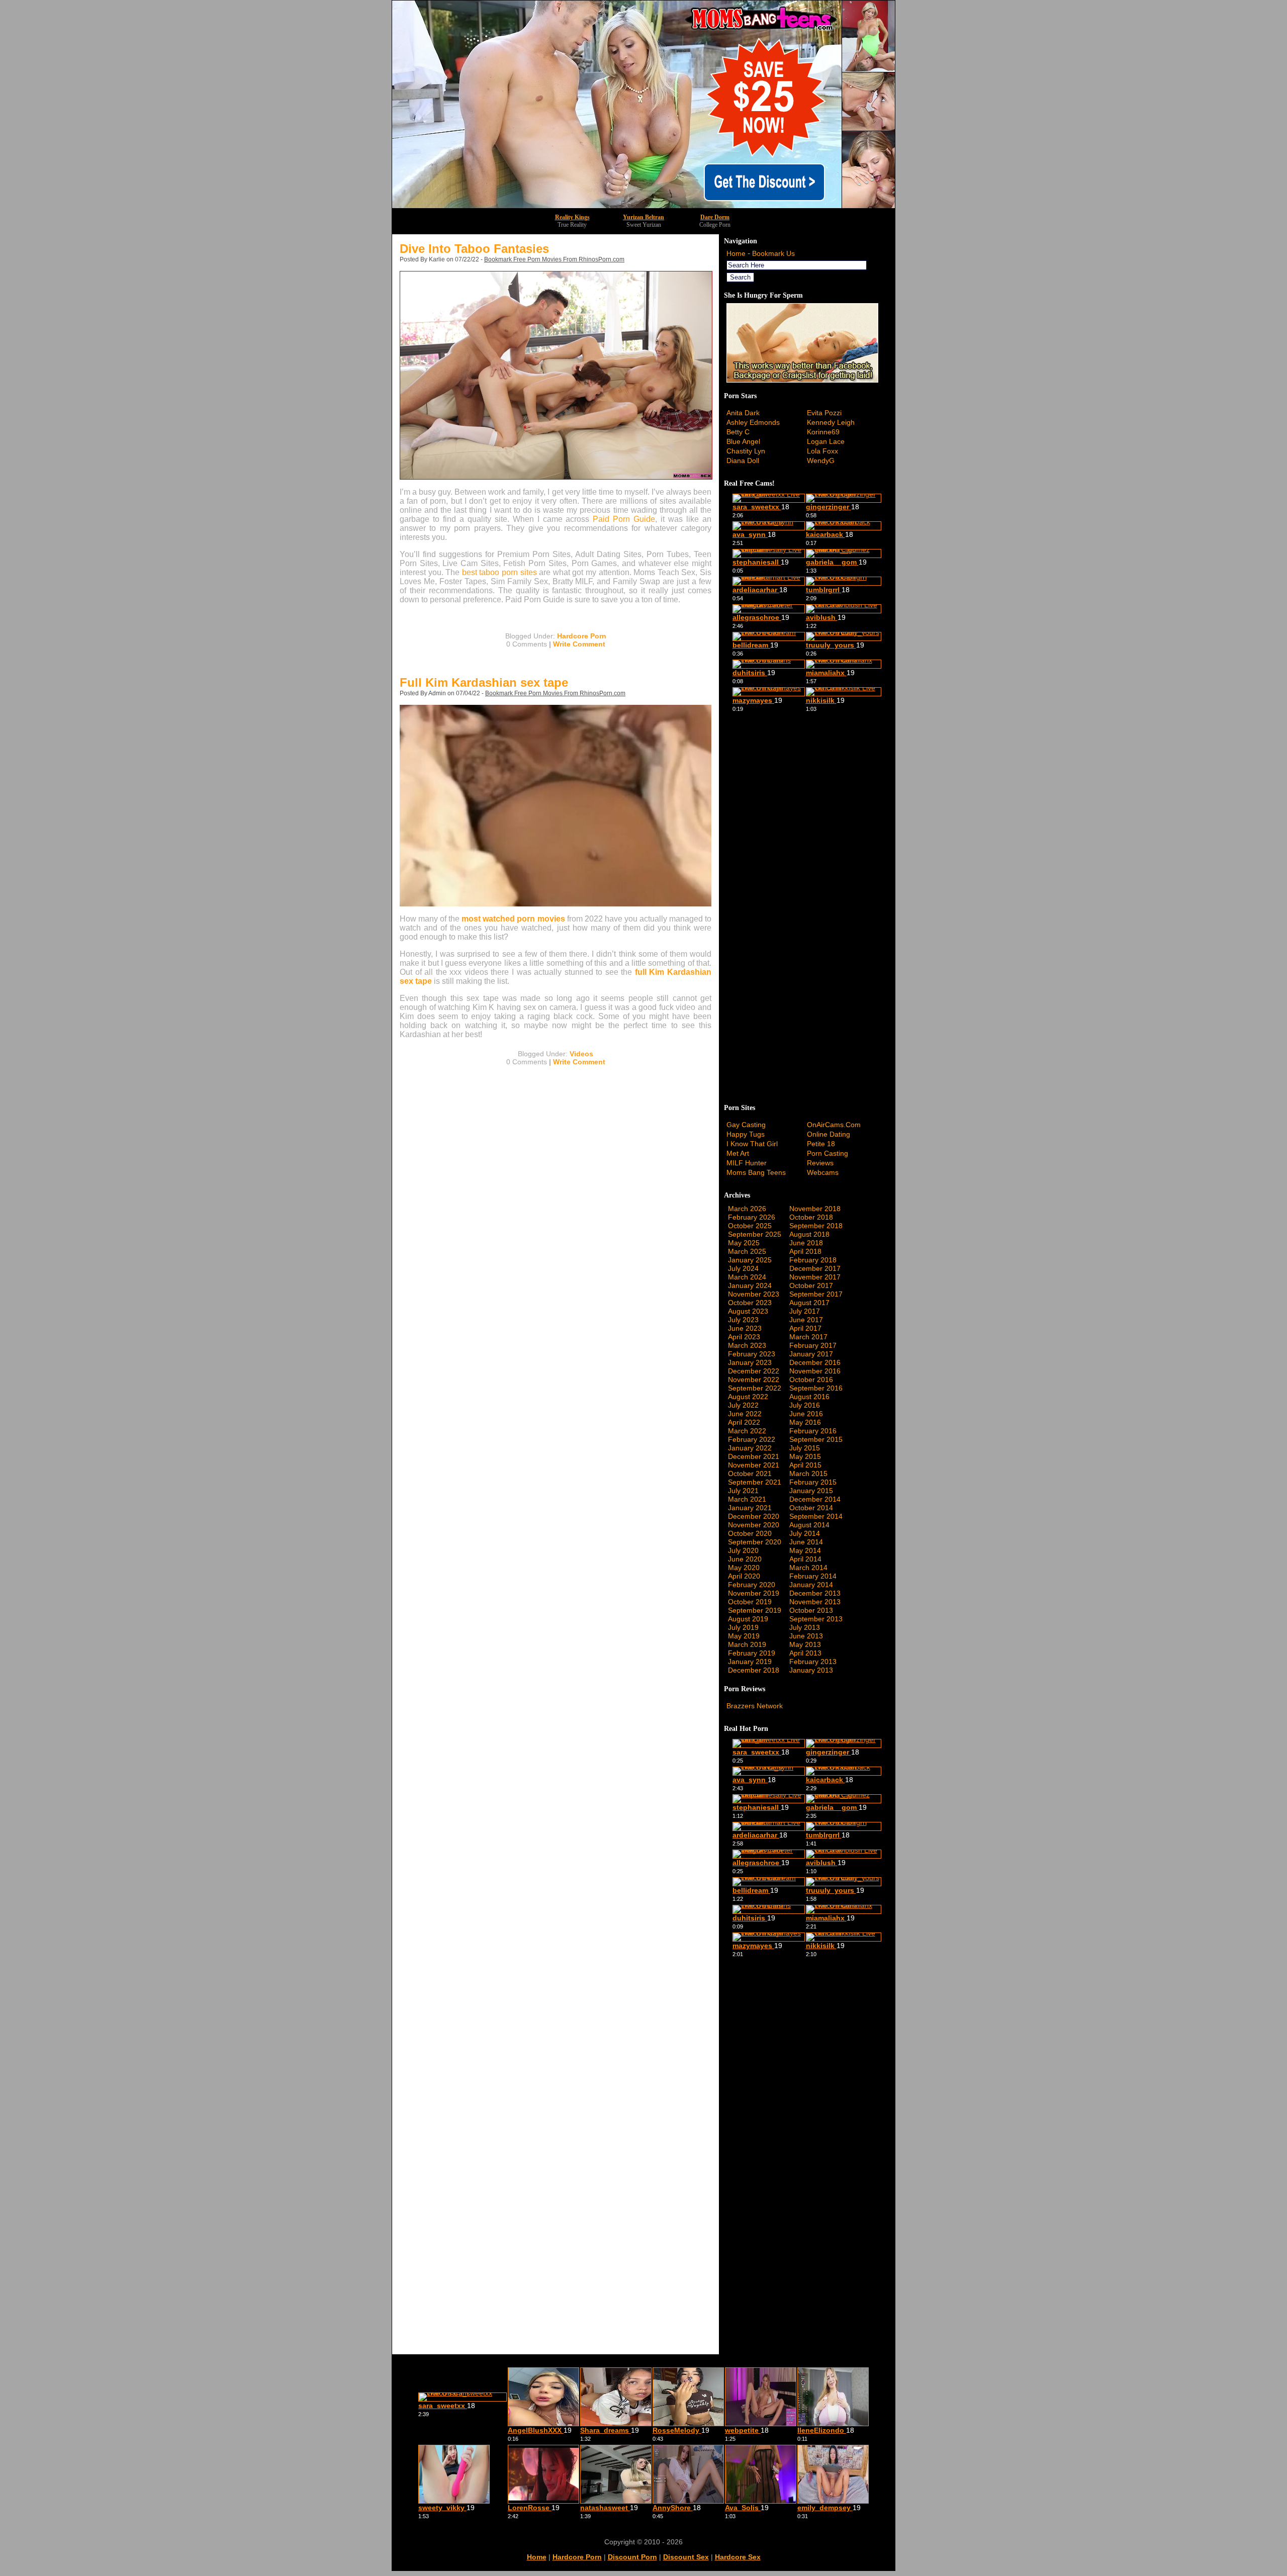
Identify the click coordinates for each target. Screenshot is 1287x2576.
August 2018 (809, 1234)
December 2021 (754, 1456)
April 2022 (744, 1422)
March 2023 (747, 1345)
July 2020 (743, 1550)
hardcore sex (738, 2557)
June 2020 (745, 1559)
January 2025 (750, 1260)
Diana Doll (743, 461)
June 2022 (745, 1414)
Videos (581, 1054)
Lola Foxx (822, 451)
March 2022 (747, 1431)
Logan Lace (826, 441)
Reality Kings (572, 217)
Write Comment (579, 644)
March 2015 (808, 1474)
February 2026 (752, 1217)
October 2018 (811, 1217)
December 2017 (815, 1268)
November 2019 (754, 1593)
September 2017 (816, 1294)
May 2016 (805, 1422)
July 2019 (743, 1627)
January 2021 (750, 1508)
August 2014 (809, 1525)
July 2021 (743, 1491)
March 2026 (747, 1209)
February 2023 (752, 1354)
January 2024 (750, 1285)
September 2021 (755, 1482)
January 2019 (750, 1662)
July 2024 (743, 1268)
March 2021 (747, 1499)
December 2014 (815, 1499)
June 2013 (806, 1636)
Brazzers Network (755, 1706)
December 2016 (815, 1362)
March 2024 (747, 1277)
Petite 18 (821, 1144)
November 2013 (815, 1602)
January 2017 (811, 1354)
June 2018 (806, 1243)
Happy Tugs (746, 1134)
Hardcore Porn (582, 636)
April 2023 (744, 1337)
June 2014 (806, 1542)
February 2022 (752, 1439)
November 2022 (754, 1379)
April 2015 (805, 1465)
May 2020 (744, 1568)
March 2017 (808, 1337)
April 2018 (805, 1251)
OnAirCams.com (834, 1125)
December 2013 (815, 1593)
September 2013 (816, 1619)
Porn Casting (828, 1153)
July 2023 (743, 1320)
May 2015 (805, 1456)
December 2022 (754, 1371)
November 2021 (754, 1465)
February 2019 (752, 1653)
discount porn (632, 2557)
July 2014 (805, 1533)
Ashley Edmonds (753, 422)
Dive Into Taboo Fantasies (474, 249)
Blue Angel (743, 441)
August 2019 (748, 1619)
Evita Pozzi (824, 413)
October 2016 (811, 1379)
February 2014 (813, 1576)
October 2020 (750, 1533)
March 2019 (747, 1644)
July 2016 (805, 1405)
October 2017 (811, 1285)
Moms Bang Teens (756, 1172)
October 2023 (750, 1303)
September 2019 (755, 1610)
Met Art (738, 1153)
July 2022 (743, 1405)
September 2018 (816, 1226)
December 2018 (754, 1670)
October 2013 (811, 1610)
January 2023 (750, 1362)
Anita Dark (743, 413)
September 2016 (816, 1388)
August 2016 (809, 1397)
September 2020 (755, 1542)
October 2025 (750, 1226)
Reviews (820, 1163)
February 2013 (813, 1662)
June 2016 (806, 1414)
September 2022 (755, 1388)
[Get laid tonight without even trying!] (802, 380)
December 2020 (754, 1516)
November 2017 (815, 1277)
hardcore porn (577, 2557)
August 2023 (748, 1311)
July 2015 (805, 1448)
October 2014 (811, 1508)
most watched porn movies (513, 919)
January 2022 (750, 1448)
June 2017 (806, 1320)
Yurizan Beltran (643, 217)
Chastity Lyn (746, 451)
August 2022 (748, 1397)
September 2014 (816, 1516)
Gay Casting (746, 1125)
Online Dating (829, 1134)
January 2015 (811, 1491)
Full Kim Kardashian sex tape (484, 682)
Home (736, 253)
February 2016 (813, 1431)
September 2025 (755, 1234)
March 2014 (808, 1568)
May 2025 (744, 1243)
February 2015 (813, 1482)
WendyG (821, 461)
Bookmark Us (773, 253)
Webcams (823, 1172)
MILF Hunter (747, 1163)
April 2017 (805, 1328)
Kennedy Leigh (831, 422)
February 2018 (813, 1260)
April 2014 (805, 1559)
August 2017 (809, 1303)
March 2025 (747, 1251)
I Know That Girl (752, 1144)
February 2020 (752, 1585)
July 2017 (805, 1311)
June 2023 (745, 1328)
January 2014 (811, 1585)
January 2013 (811, 1670)
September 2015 (816, 1439)
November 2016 (815, 1371)
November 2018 (815, 1209)
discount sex (686, 2557)
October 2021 (750, 1474)
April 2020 (744, 1576)
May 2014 (805, 1550)
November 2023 (754, 1294)
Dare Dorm (715, 217)
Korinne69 (823, 432)
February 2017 (813, 1345)
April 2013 (805, 1653)
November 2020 (754, 1525)
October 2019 (750, 1602)
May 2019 (744, 1636)
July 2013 (805, 1627)
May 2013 (805, 1644)
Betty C (738, 432)
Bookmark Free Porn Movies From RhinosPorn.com (554, 259)
